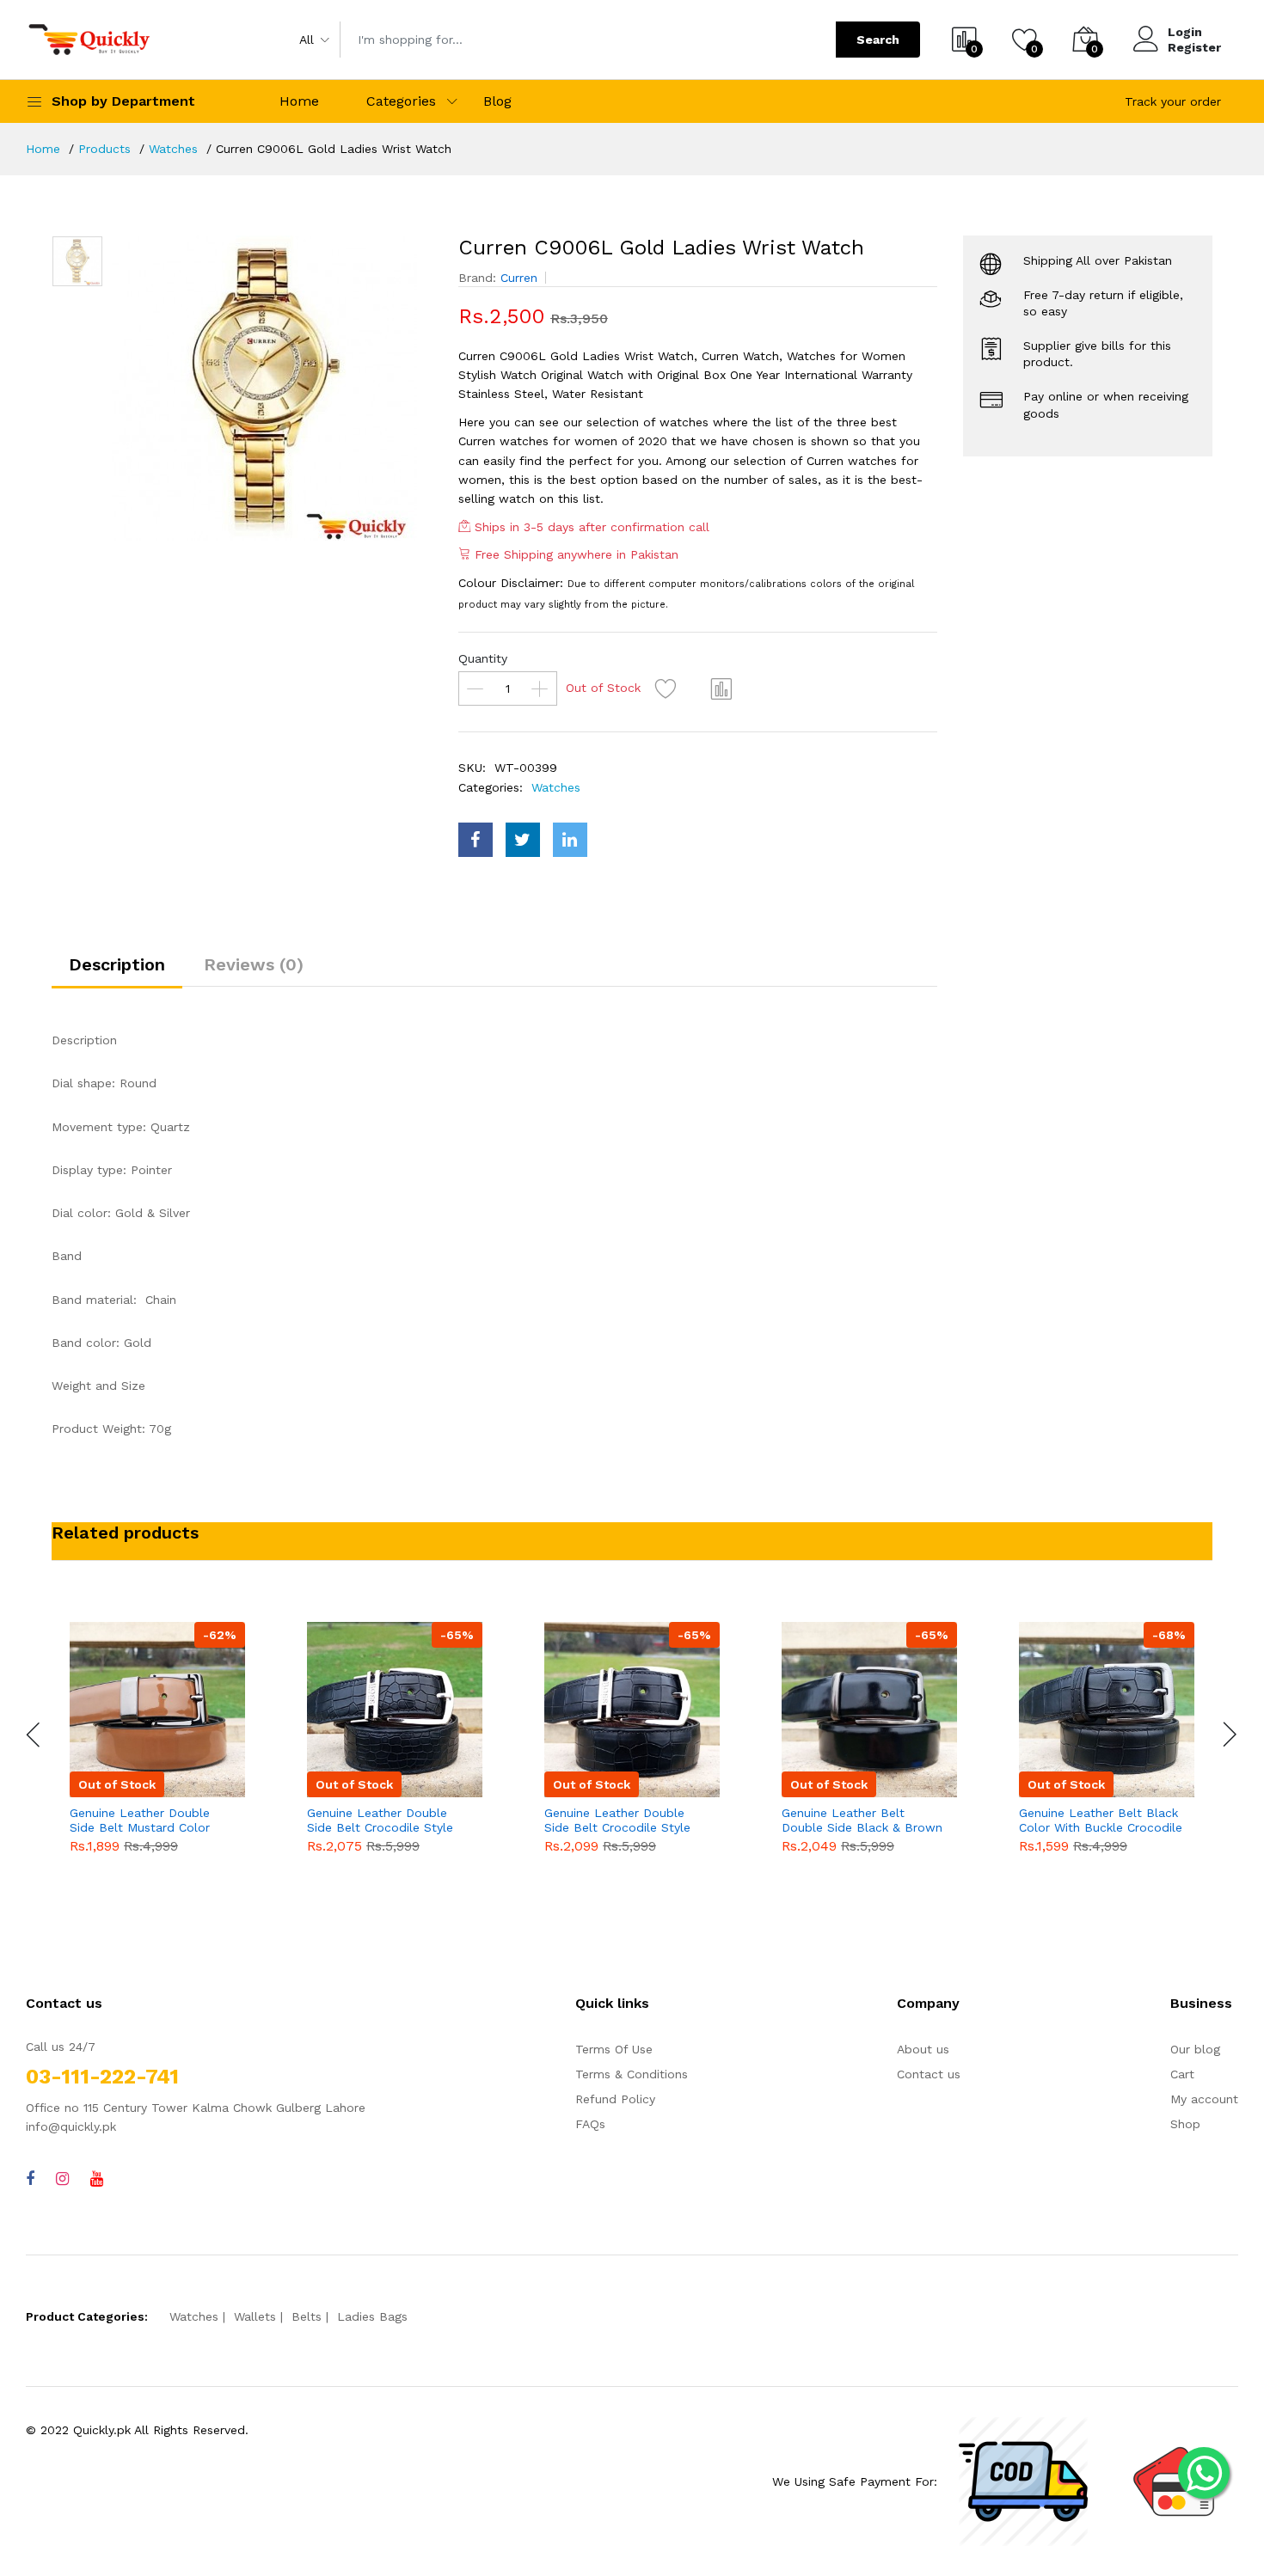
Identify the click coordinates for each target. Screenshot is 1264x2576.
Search (878, 40)
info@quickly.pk (71, 2126)
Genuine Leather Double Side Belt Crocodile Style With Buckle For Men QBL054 (380, 1820)
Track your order (1173, 101)
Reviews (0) (254, 964)
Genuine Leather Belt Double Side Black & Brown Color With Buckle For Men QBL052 (862, 1820)
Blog (497, 101)
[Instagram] (62, 2178)
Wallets (255, 2316)
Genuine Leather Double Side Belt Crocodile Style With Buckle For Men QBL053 (617, 1820)
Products (104, 149)
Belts (307, 2316)
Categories (401, 101)
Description (117, 964)
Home (299, 101)
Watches (173, 149)
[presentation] (34, 1735)
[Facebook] (30, 2178)
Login (1185, 32)
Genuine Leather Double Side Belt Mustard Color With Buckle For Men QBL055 (140, 1820)
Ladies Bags (372, 2316)
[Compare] (722, 688)
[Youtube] (97, 2178)
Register (1194, 47)
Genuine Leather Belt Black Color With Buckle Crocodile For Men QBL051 (1101, 1820)
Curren (519, 278)
